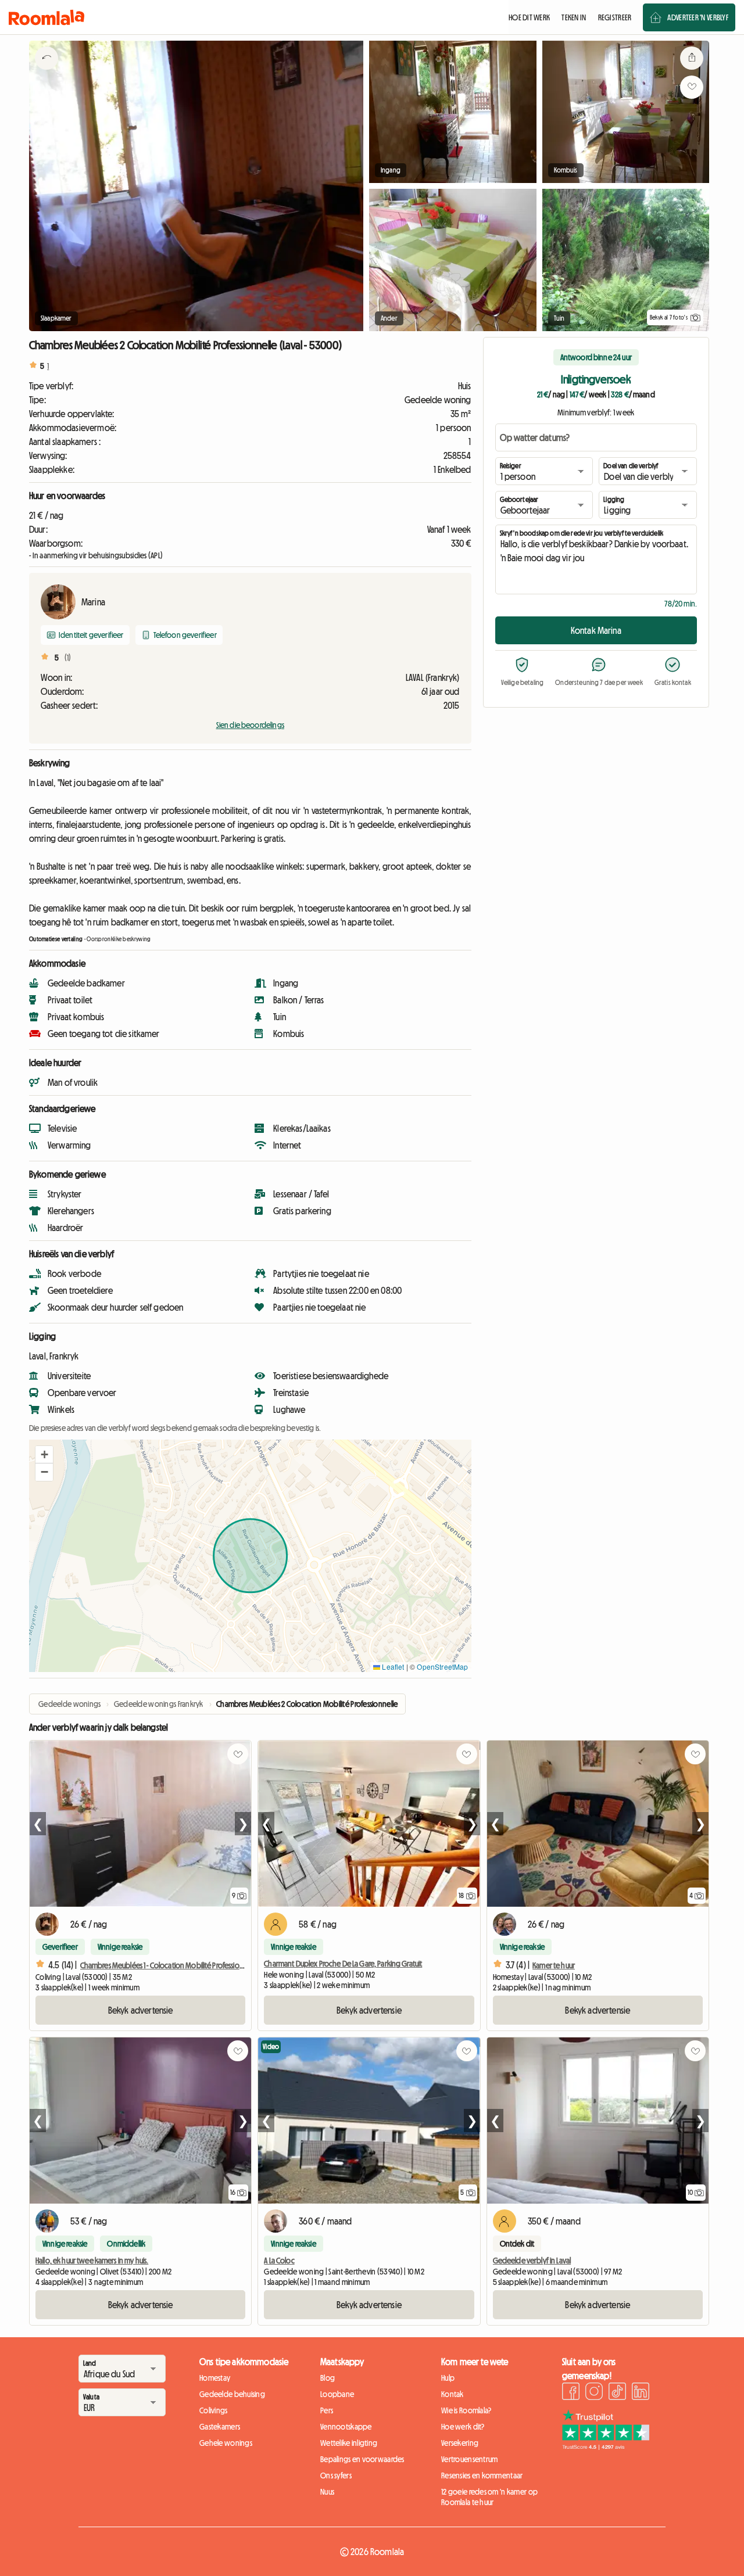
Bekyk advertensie (141, 2010)
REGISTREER (615, 17)
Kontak (453, 2394)
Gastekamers (220, 2427)
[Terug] (46, 73)
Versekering (460, 2443)
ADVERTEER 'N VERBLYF (698, 17)
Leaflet (392, 1666)
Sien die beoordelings (250, 725)
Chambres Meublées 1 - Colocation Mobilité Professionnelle (169, 1965)
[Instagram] (594, 2393)
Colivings (214, 2410)
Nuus (327, 2492)
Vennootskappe (346, 2427)
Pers (327, 2410)
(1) (68, 658)
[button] (44, 1455)
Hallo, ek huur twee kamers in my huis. (92, 2261)
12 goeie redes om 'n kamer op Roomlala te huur (489, 2497)
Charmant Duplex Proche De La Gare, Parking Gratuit (343, 1964)
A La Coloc (279, 2261)
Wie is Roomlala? (466, 2410)
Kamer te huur (554, 1965)
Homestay (215, 2378)
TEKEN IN (574, 17)
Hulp (448, 2378)
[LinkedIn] (641, 2393)
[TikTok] (617, 2393)
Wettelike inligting (349, 2443)
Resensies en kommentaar (482, 2475)
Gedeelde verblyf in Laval (532, 2261)
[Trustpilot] (606, 2446)
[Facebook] (571, 2393)
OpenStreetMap (442, 1666)
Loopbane (337, 2394)
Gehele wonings (226, 2443)
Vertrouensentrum (469, 2459)
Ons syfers (336, 2475)
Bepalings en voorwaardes (362, 2459)
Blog (328, 2378)
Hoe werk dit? (463, 2427)
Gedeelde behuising (232, 2394)
